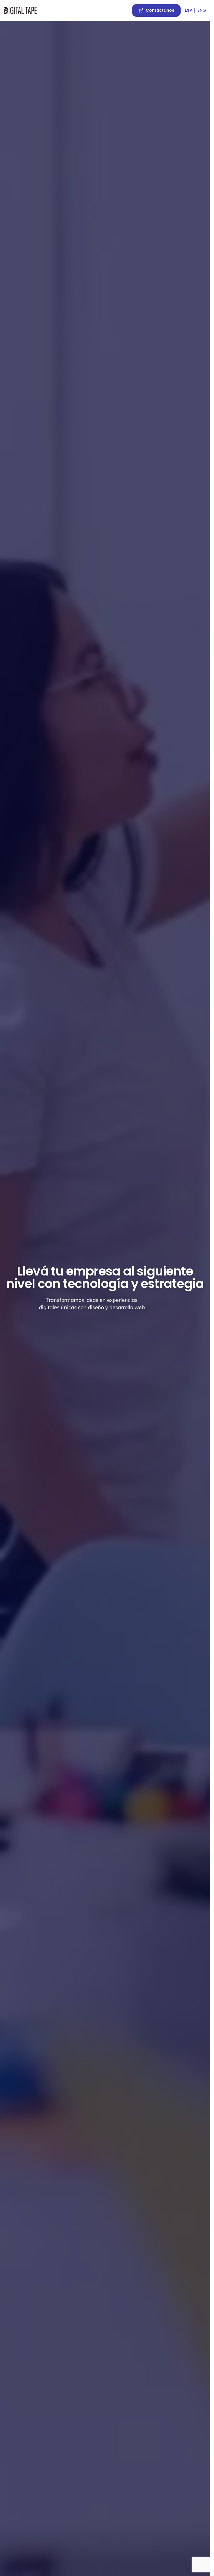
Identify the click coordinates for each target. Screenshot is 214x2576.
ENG (202, 10)
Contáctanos (160, 10)
